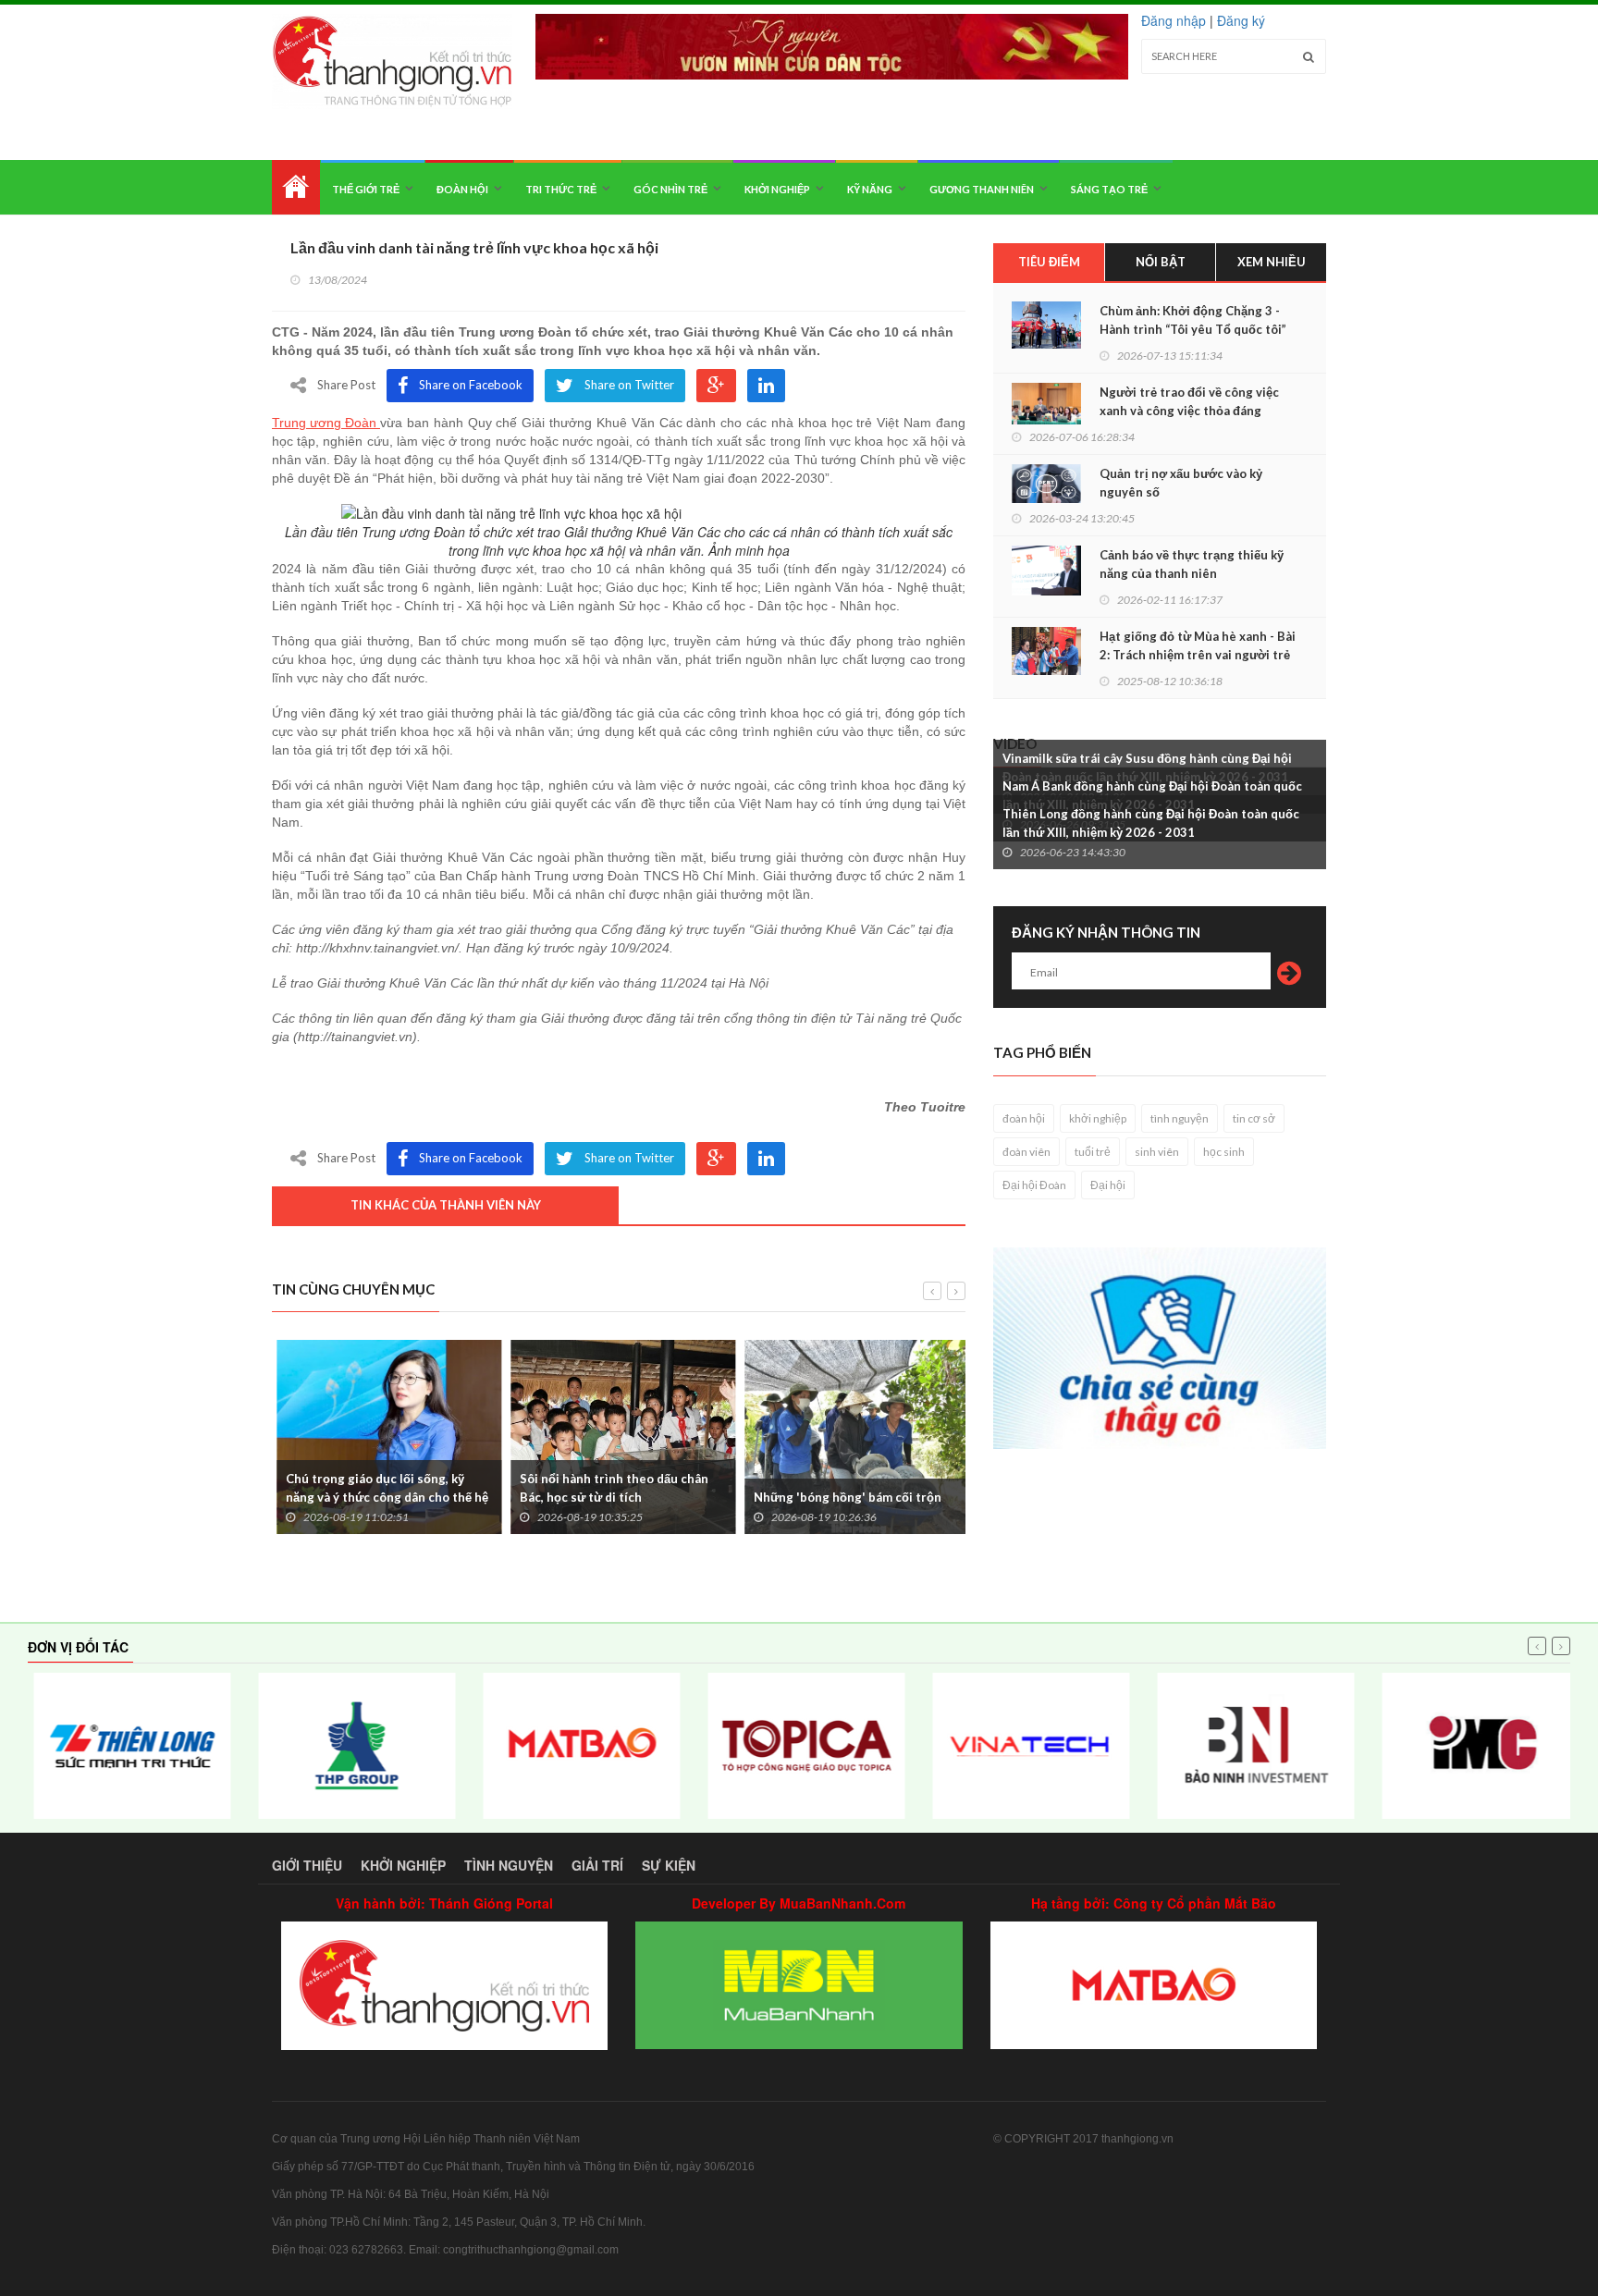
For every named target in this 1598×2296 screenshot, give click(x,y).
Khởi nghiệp (777, 189)
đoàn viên (1026, 1152)
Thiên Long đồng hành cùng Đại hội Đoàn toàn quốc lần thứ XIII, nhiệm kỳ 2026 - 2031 (1151, 823)
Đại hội (1108, 1185)
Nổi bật (1161, 262)
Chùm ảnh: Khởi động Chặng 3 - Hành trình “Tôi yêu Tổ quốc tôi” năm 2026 (1193, 329)
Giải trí (597, 1865)
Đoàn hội (462, 189)
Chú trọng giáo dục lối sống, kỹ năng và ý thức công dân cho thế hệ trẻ (382, 1497)
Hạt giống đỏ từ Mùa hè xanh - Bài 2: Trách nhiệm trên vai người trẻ (1198, 645)
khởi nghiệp (1098, 1118)
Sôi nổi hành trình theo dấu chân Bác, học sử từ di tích (609, 1488)
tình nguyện (1180, 1118)
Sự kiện (669, 1865)
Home (296, 187)
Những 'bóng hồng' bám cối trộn (843, 1497)
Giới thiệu (307, 1865)
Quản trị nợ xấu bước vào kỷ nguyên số (1181, 483)
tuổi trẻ (1093, 1152)
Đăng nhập (1174, 20)
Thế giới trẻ (366, 189)
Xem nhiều (1272, 262)
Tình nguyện (509, 1865)
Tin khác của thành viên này (446, 1205)
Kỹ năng (870, 189)
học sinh (1224, 1152)
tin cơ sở (1254, 1118)
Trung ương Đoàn (326, 423)
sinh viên (1157, 1152)
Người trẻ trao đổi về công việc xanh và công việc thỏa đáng (1189, 401)
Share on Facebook (471, 385)
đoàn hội (1024, 1118)
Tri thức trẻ (561, 189)
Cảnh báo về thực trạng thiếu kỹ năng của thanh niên (1192, 564)
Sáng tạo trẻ (1109, 189)
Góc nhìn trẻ (670, 189)
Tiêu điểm (1049, 262)
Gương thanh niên (982, 189)
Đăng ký (1241, 20)
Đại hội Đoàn (1034, 1185)
